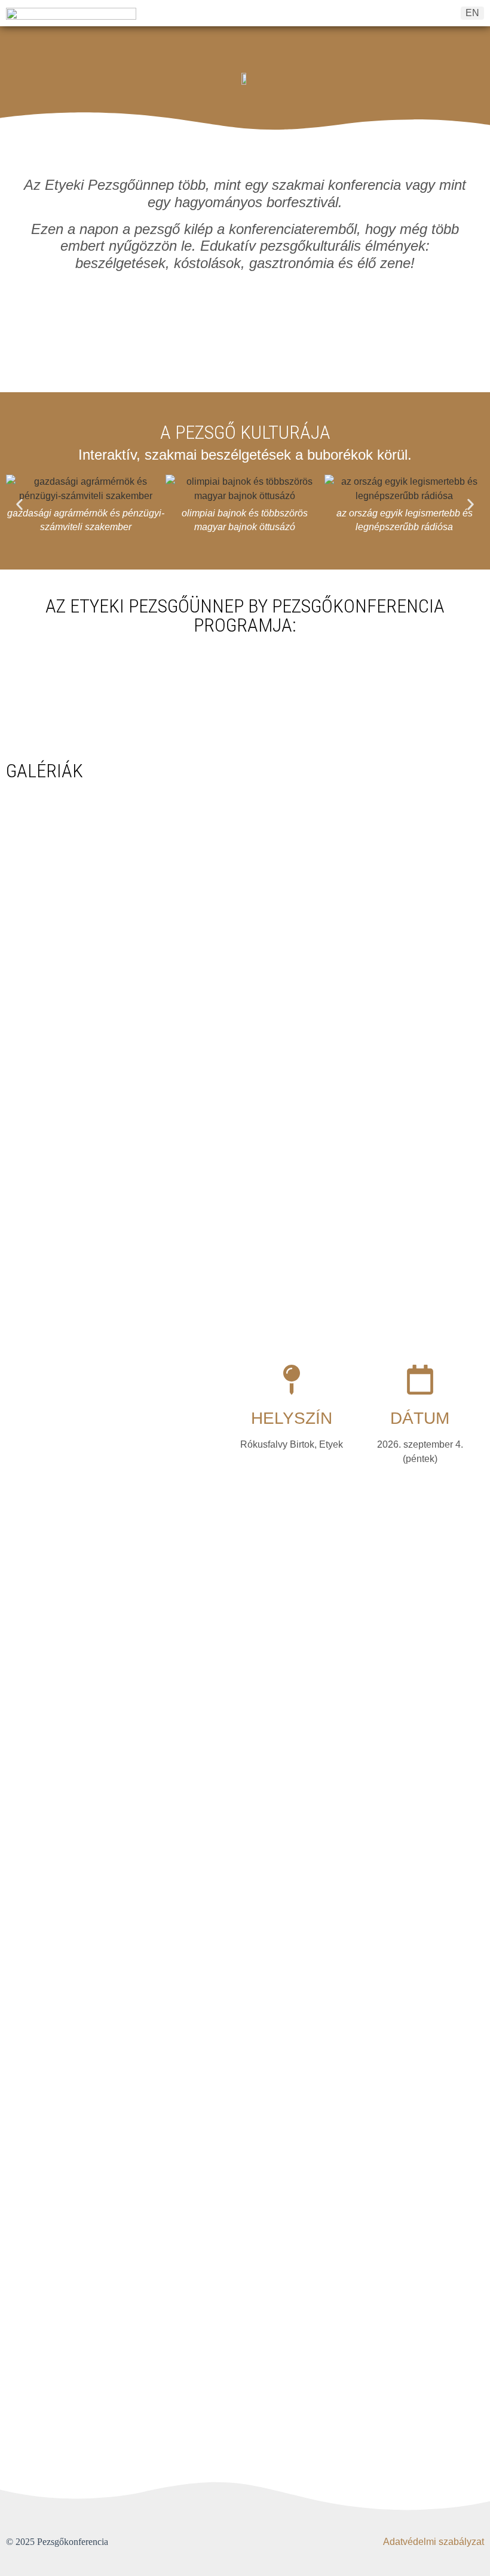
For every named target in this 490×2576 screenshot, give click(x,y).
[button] (19, 504)
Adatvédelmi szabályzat (434, 2542)
